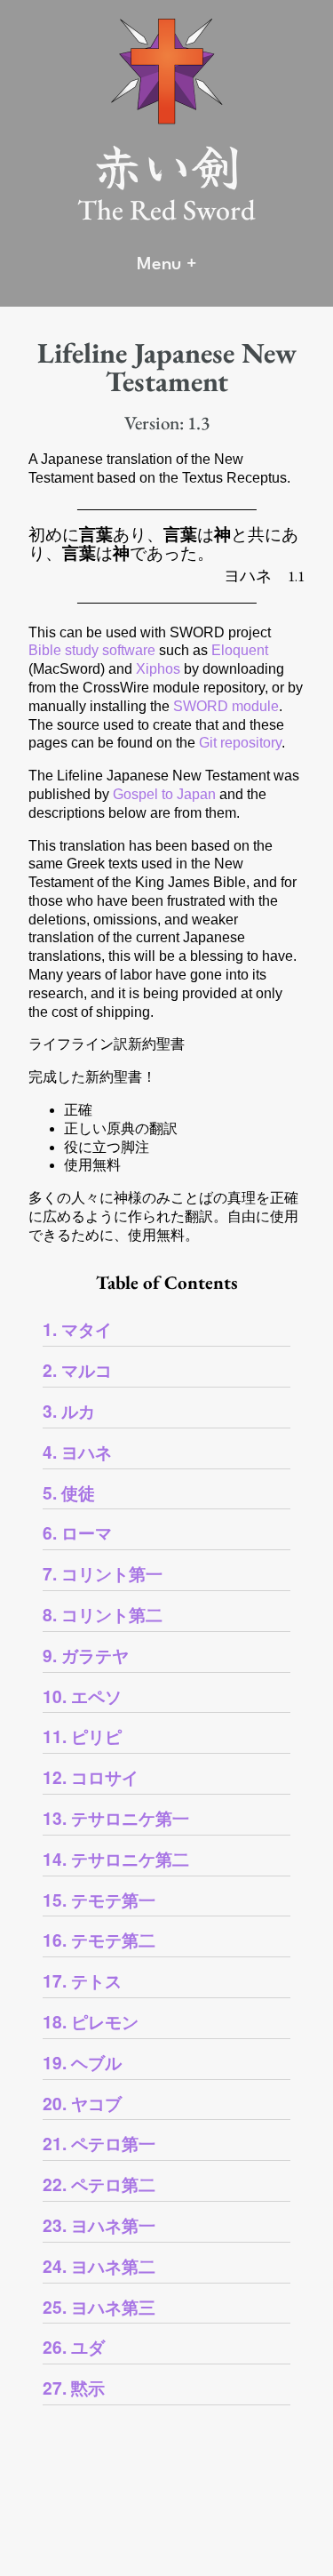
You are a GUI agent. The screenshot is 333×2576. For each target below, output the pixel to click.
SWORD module (226, 706)
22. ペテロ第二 (99, 2184)
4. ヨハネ (77, 1452)
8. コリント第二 (103, 1614)
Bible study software (92, 650)
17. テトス (82, 1980)
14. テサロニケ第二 (116, 1859)
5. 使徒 (69, 1492)
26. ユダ (74, 2347)
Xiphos (158, 669)
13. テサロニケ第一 (116, 1818)
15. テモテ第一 (99, 1900)
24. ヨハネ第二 (99, 2266)
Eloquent (240, 650)
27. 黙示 (74, 2388)
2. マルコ (77, 1370)
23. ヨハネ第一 (99, 2225)
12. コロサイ (91, 1777)
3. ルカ (69, 1411)
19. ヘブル (82, 2062)
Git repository (240, 743)
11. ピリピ (82, 1736)
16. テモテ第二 (99, 1940)
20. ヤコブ (82, 2103)
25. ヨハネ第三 (99, 2307)
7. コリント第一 (103, 1573)
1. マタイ (77, 1329)
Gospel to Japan (164, 794)
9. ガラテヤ (86, 1655)
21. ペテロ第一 (99, 2143)
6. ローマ (77, 1532)
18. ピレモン (91, 2021)
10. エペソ (82, 1696)
